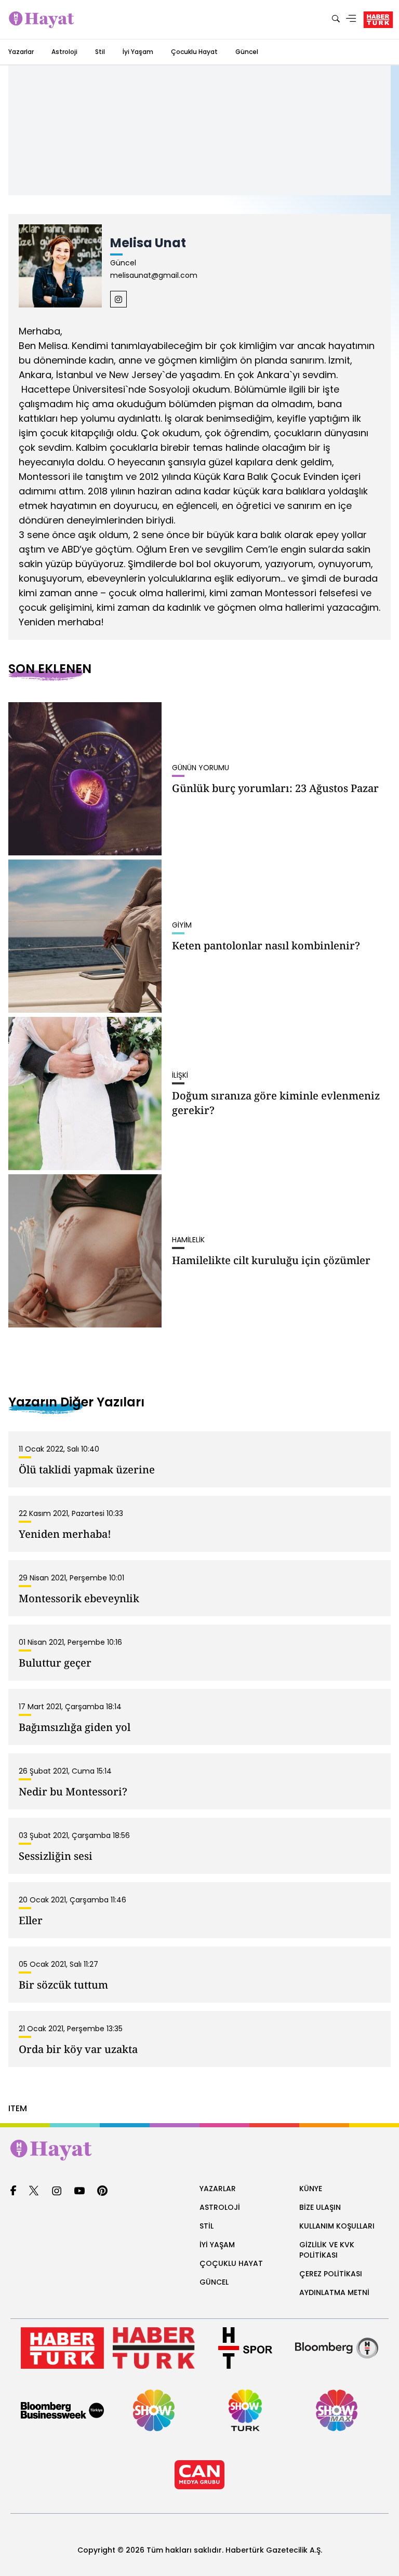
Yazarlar (21, 52)
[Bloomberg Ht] (337, 2348)
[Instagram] (118, 299)
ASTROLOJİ (220, 2207)
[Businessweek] (62, 2410)
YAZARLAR (218, 2189)
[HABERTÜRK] (378, 20)
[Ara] (336, 19)
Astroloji (64, 52)
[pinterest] (103, 2191)
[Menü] (351, 19)
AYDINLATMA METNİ (334, 2292)
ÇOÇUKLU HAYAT (231, 2263)
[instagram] (57, 2191)
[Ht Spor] (245, 2348)
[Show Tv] (154, 2410)
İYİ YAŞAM (217, 2245)
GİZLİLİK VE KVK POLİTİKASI (327, 2250)
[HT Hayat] (199, 2150)
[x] (34, 2191)
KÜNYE (311, 2189)
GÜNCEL (214, 2282)
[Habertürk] (62, 2348)
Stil (100, 52)
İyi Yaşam (138, 52)
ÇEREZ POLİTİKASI (331, 2274)
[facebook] (13, 2191)
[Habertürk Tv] (154, 2348)
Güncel (247, 52)
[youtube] (79, 2191)
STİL (207, 2226)
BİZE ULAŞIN (320, 2207)
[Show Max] (337, 2410)
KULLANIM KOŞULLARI (337, 2226)
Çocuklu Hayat (194, 52)
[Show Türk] (245, 2410)
